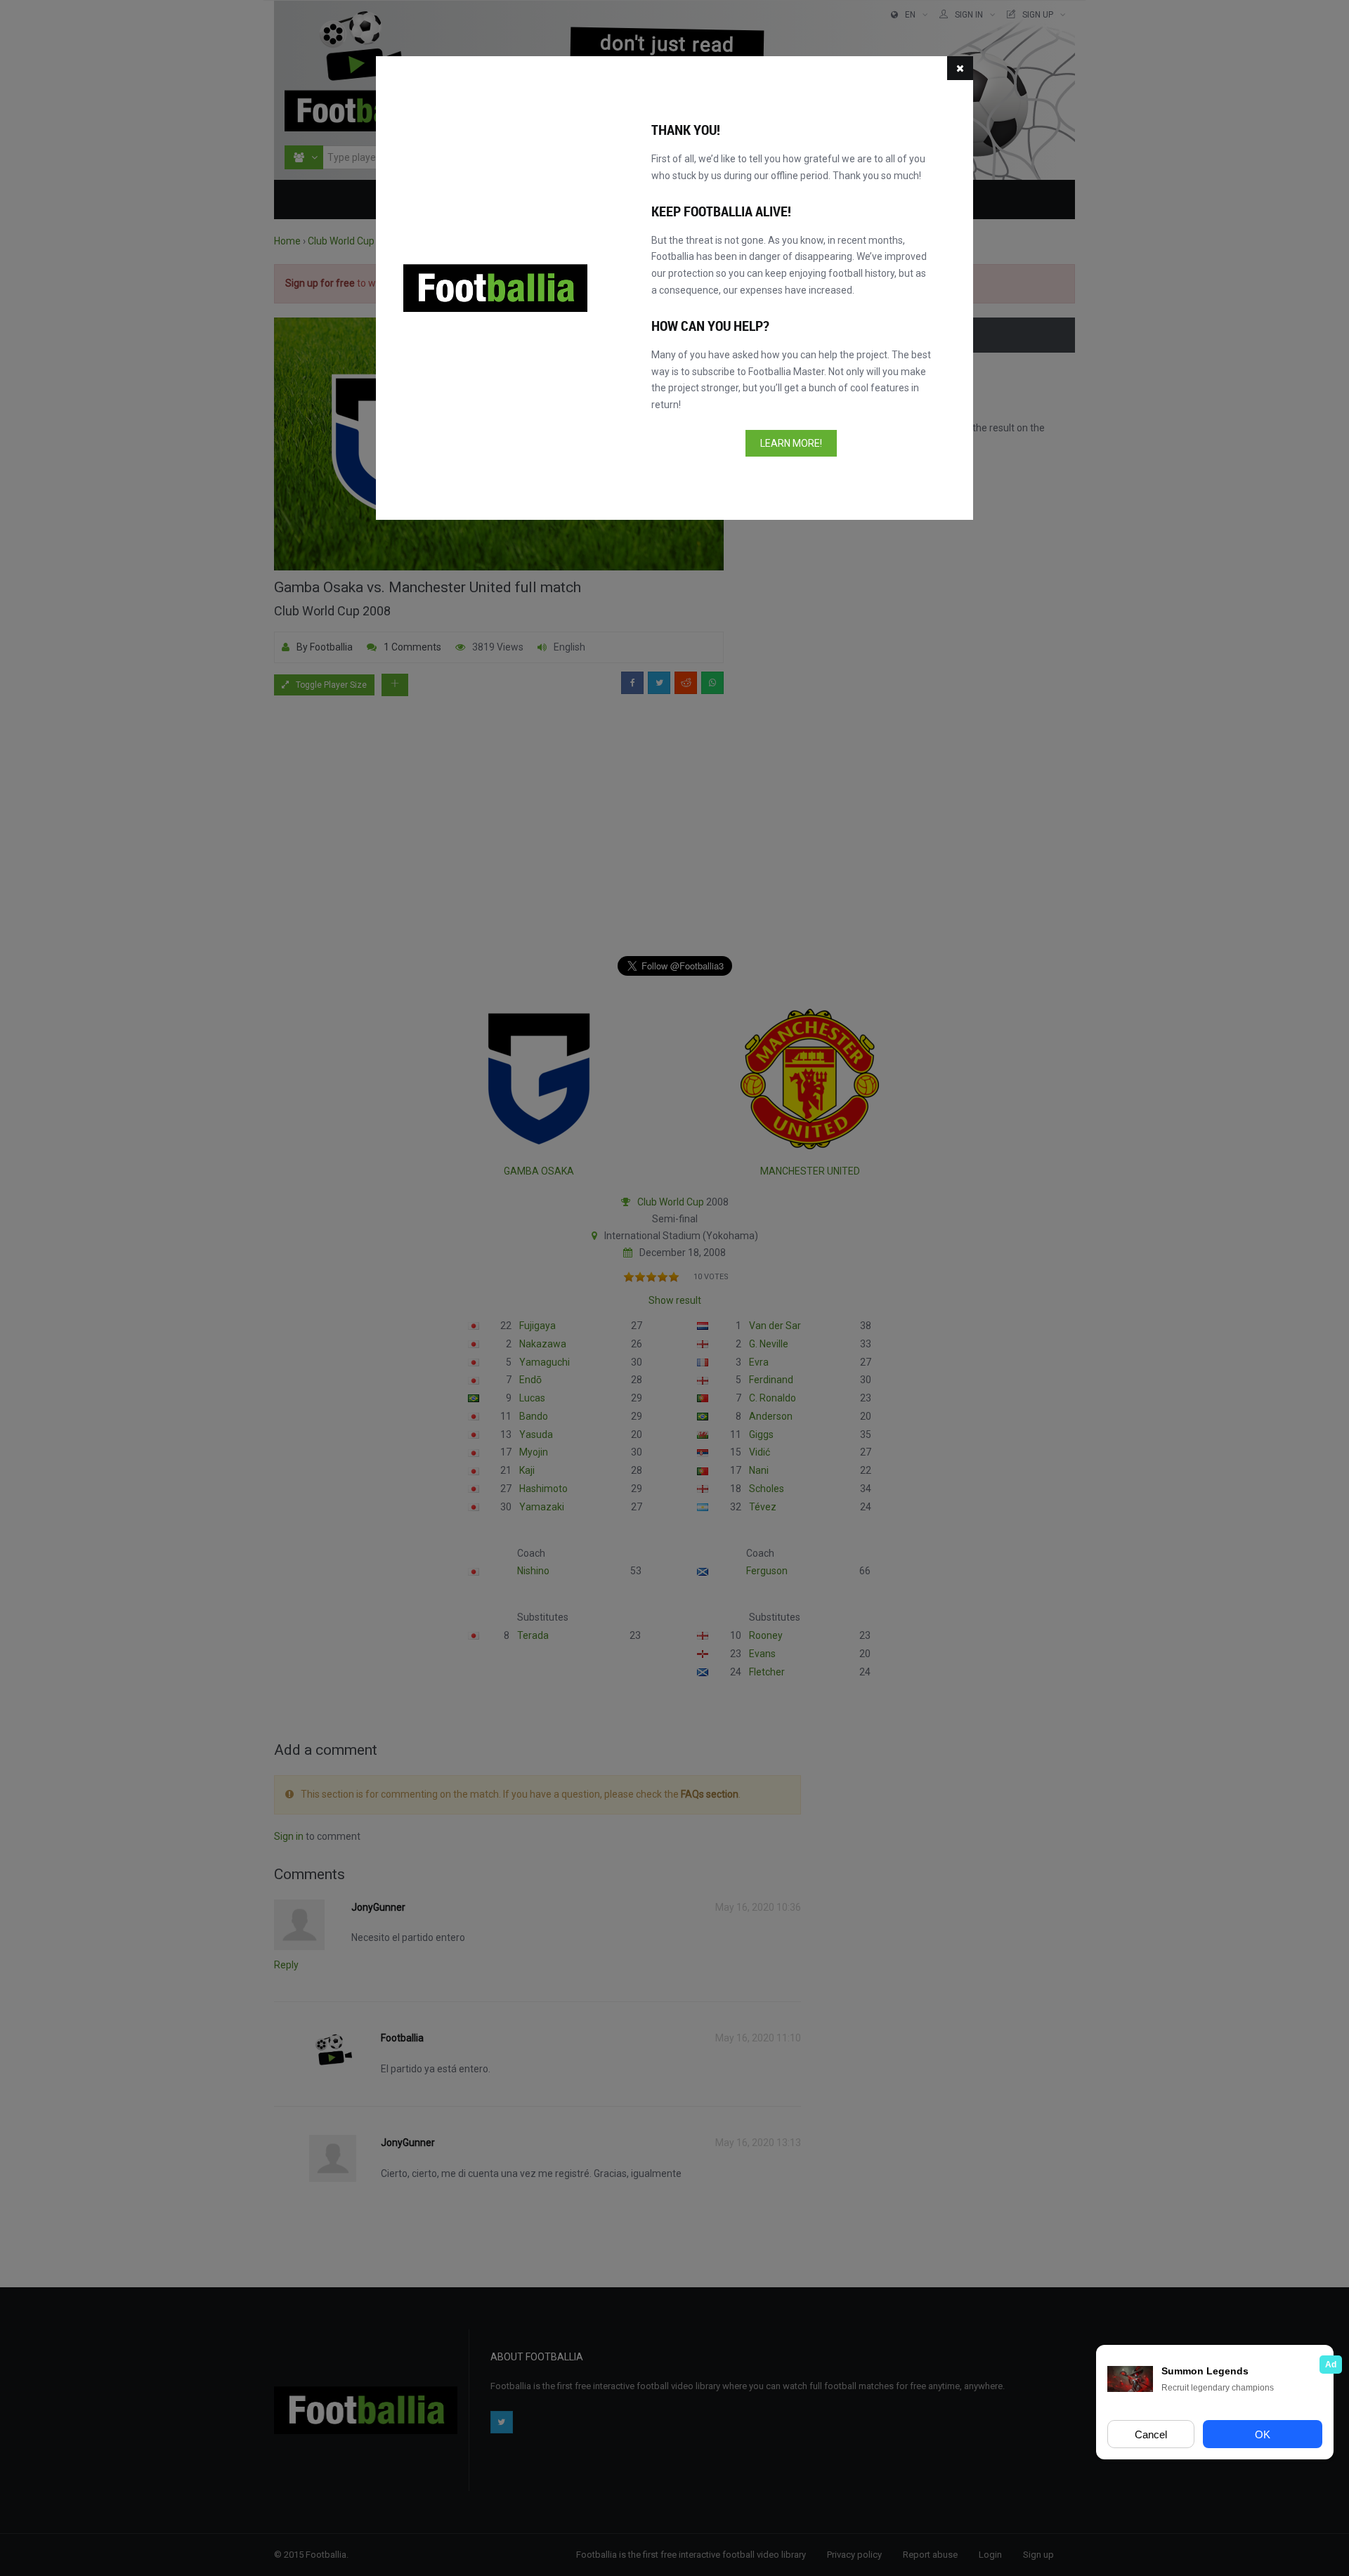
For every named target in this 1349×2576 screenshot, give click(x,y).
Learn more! (791, 443)
